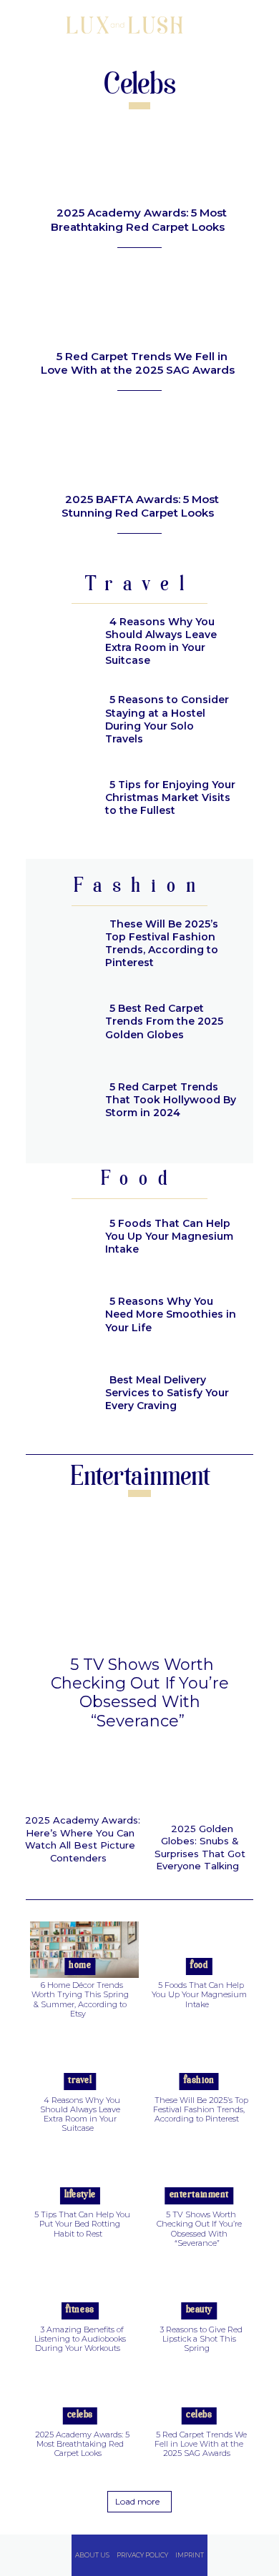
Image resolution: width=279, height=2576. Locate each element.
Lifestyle (80, 2195)
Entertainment (199, 2195)
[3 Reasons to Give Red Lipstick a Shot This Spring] (200, 2291)
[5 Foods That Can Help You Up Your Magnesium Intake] (60, 1238)
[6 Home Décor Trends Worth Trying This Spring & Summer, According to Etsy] (80, 1947)
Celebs (80, 2415)
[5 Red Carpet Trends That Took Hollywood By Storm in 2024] (60, 1102)
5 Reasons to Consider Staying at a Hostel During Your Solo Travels (167, 719)
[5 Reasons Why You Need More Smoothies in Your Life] (60, 1317)
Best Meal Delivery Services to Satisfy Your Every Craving (167, 1393)
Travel (80, 2080)
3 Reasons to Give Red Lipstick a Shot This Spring (201, 2339)
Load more (137, 2501)
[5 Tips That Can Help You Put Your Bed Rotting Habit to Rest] (80, 2177)
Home (80, 1965)
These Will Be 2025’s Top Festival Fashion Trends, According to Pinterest (162, 944)
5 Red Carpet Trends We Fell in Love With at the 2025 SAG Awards (138, 363)
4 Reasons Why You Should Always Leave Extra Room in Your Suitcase (161, 641)
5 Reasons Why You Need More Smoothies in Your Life (171, 1314)
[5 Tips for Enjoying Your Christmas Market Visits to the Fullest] (60, 800)
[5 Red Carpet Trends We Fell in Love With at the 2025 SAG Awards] (139, 303)
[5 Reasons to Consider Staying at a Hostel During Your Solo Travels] (60, 722)
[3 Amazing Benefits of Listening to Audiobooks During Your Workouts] (80, 2291)
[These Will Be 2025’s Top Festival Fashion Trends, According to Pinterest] (60, 945)
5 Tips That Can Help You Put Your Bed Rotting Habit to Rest (82, 2224)
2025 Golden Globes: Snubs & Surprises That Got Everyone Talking (200, 1848)
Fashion (199, 2080)
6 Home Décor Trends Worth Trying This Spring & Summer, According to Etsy (80, 1999)
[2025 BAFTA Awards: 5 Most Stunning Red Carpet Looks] (139, 446)
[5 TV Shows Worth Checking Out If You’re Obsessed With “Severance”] (139, 1579)
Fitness (80, 2310)
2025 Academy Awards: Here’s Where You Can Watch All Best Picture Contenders (83, 1839)
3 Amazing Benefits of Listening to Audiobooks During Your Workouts (80, 2339)
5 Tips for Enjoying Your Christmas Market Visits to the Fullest (170, 797)
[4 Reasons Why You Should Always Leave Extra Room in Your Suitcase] (60, 643)
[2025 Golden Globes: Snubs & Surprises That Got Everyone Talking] (200, 1786)
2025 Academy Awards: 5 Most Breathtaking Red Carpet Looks (139, 220)
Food (199, 1965)
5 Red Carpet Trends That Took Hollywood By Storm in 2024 (171, 1100)
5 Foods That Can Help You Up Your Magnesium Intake (169, 1236)
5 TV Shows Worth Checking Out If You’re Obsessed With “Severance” (140, 1693)
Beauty (199, 2310)
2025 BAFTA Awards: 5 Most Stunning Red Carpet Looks (140, 506)
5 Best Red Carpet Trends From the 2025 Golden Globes (164, 1021)
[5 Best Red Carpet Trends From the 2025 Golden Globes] (60, 1024)
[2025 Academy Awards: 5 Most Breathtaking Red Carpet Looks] (139, 160)
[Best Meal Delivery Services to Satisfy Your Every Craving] (60, 1395)
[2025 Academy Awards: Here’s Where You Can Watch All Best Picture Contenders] (80, 1781)
